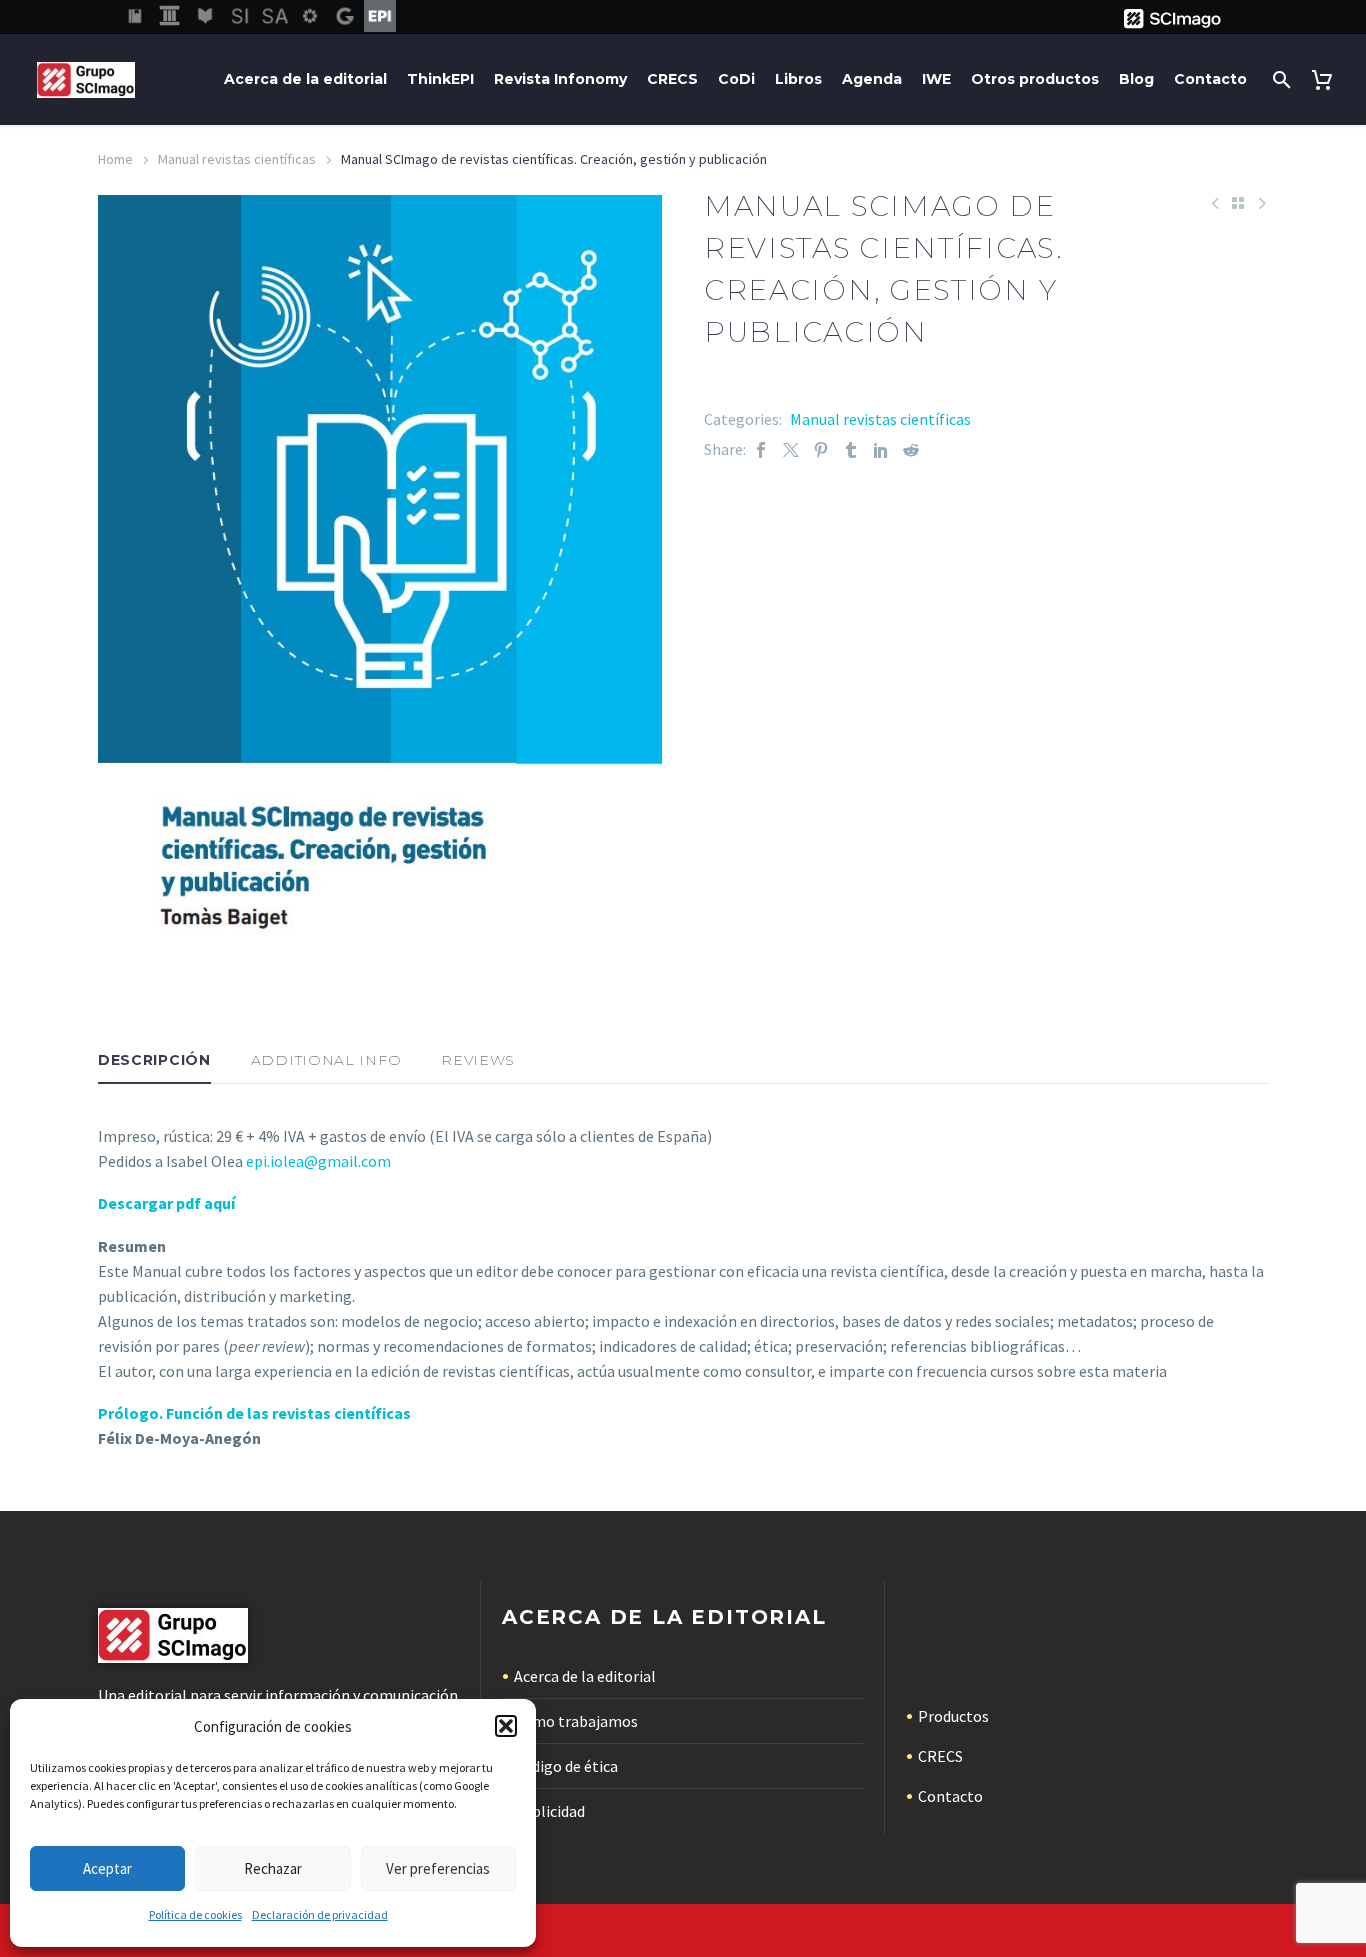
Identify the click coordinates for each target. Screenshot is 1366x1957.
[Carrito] (1325, 79)
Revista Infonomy (560, 79)
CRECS (672, 79)
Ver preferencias (438, 1868)
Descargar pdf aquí (166, 1203)
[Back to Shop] (1238, 203)
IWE (936, 79)
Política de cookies (195, 1914)
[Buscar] (1279, 79)
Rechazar (273, 1868)
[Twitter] (791, 449)
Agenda (872, 79)
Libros (798, 79)
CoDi (736, 79)
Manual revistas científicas (237, 159)
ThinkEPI (440, 79)
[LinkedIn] (881, 449)
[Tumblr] (851, 449)
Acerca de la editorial (305, 79)
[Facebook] (761, 449)
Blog (1136, 79)
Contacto (1210, 79)
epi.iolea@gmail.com (318, 1161)
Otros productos (1035, 79)
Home (115, 159)
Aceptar (107, 1868)
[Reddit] (911, 449)
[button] (506, 1726)
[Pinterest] (821, 449)
